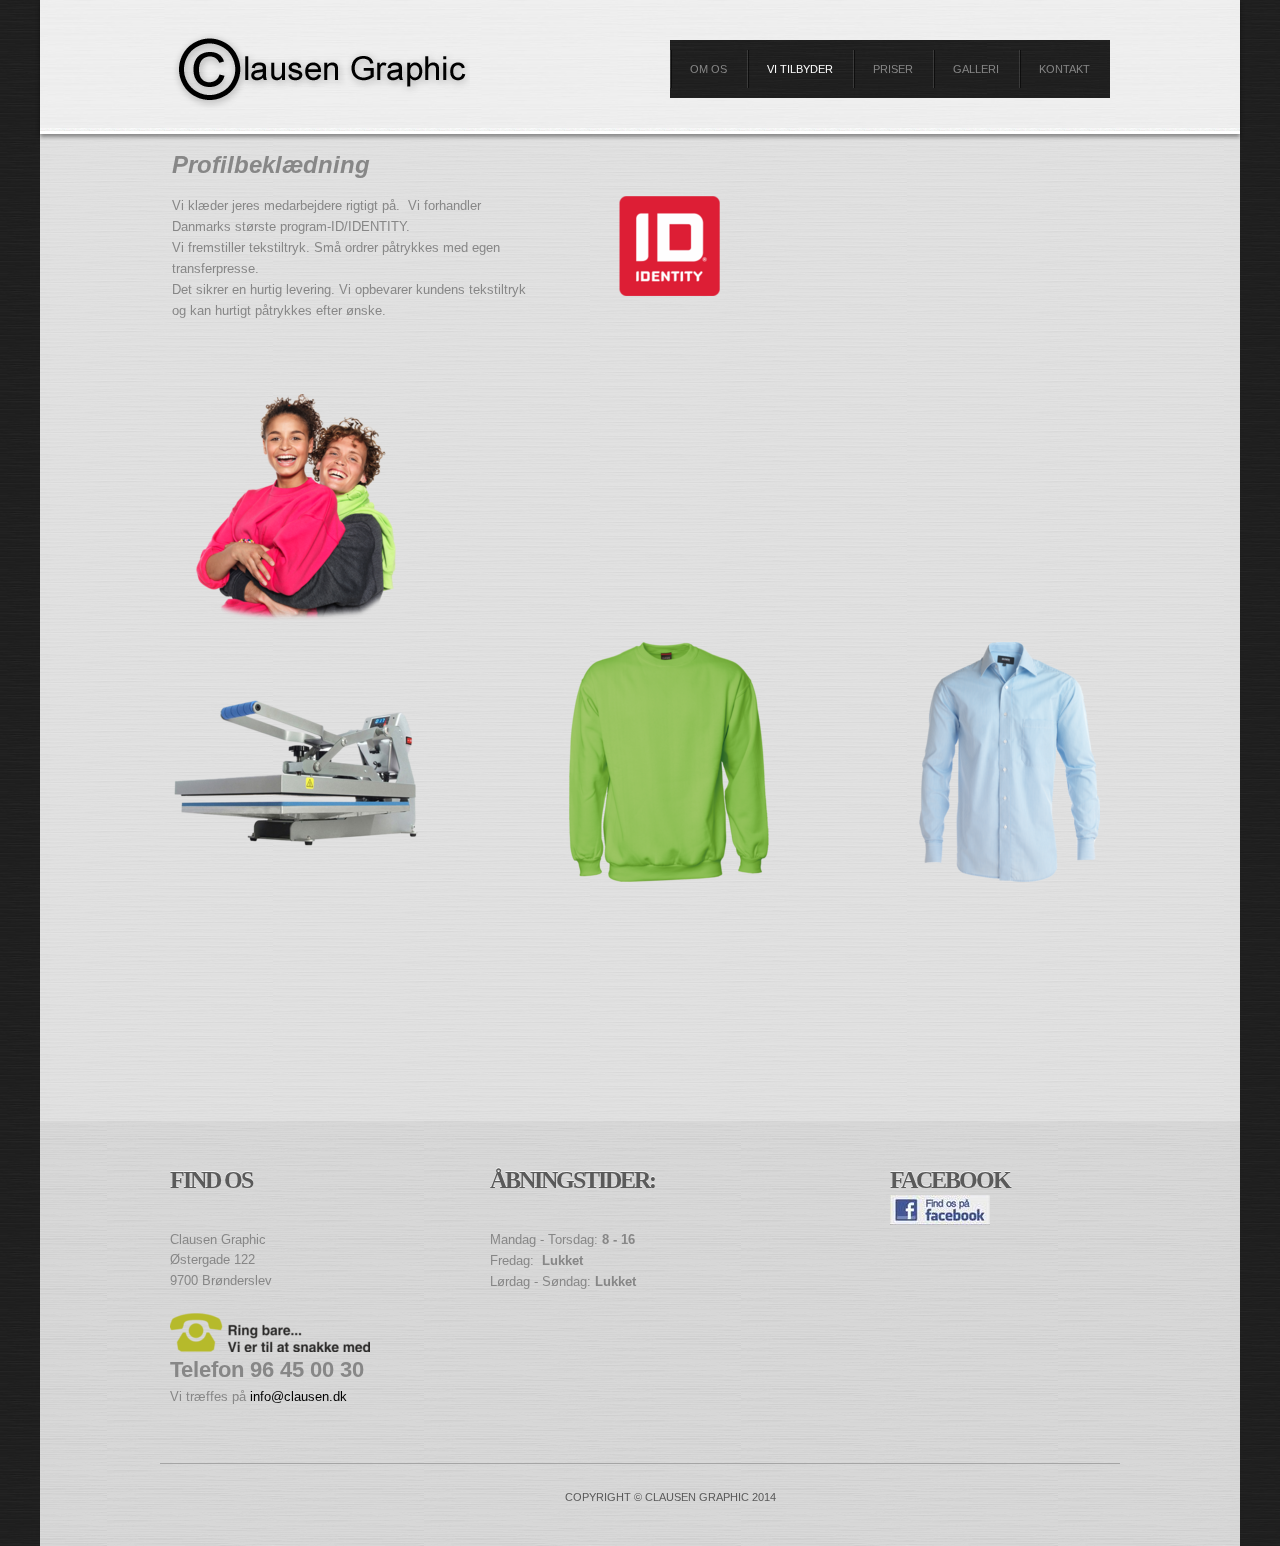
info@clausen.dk (298, 1396)
